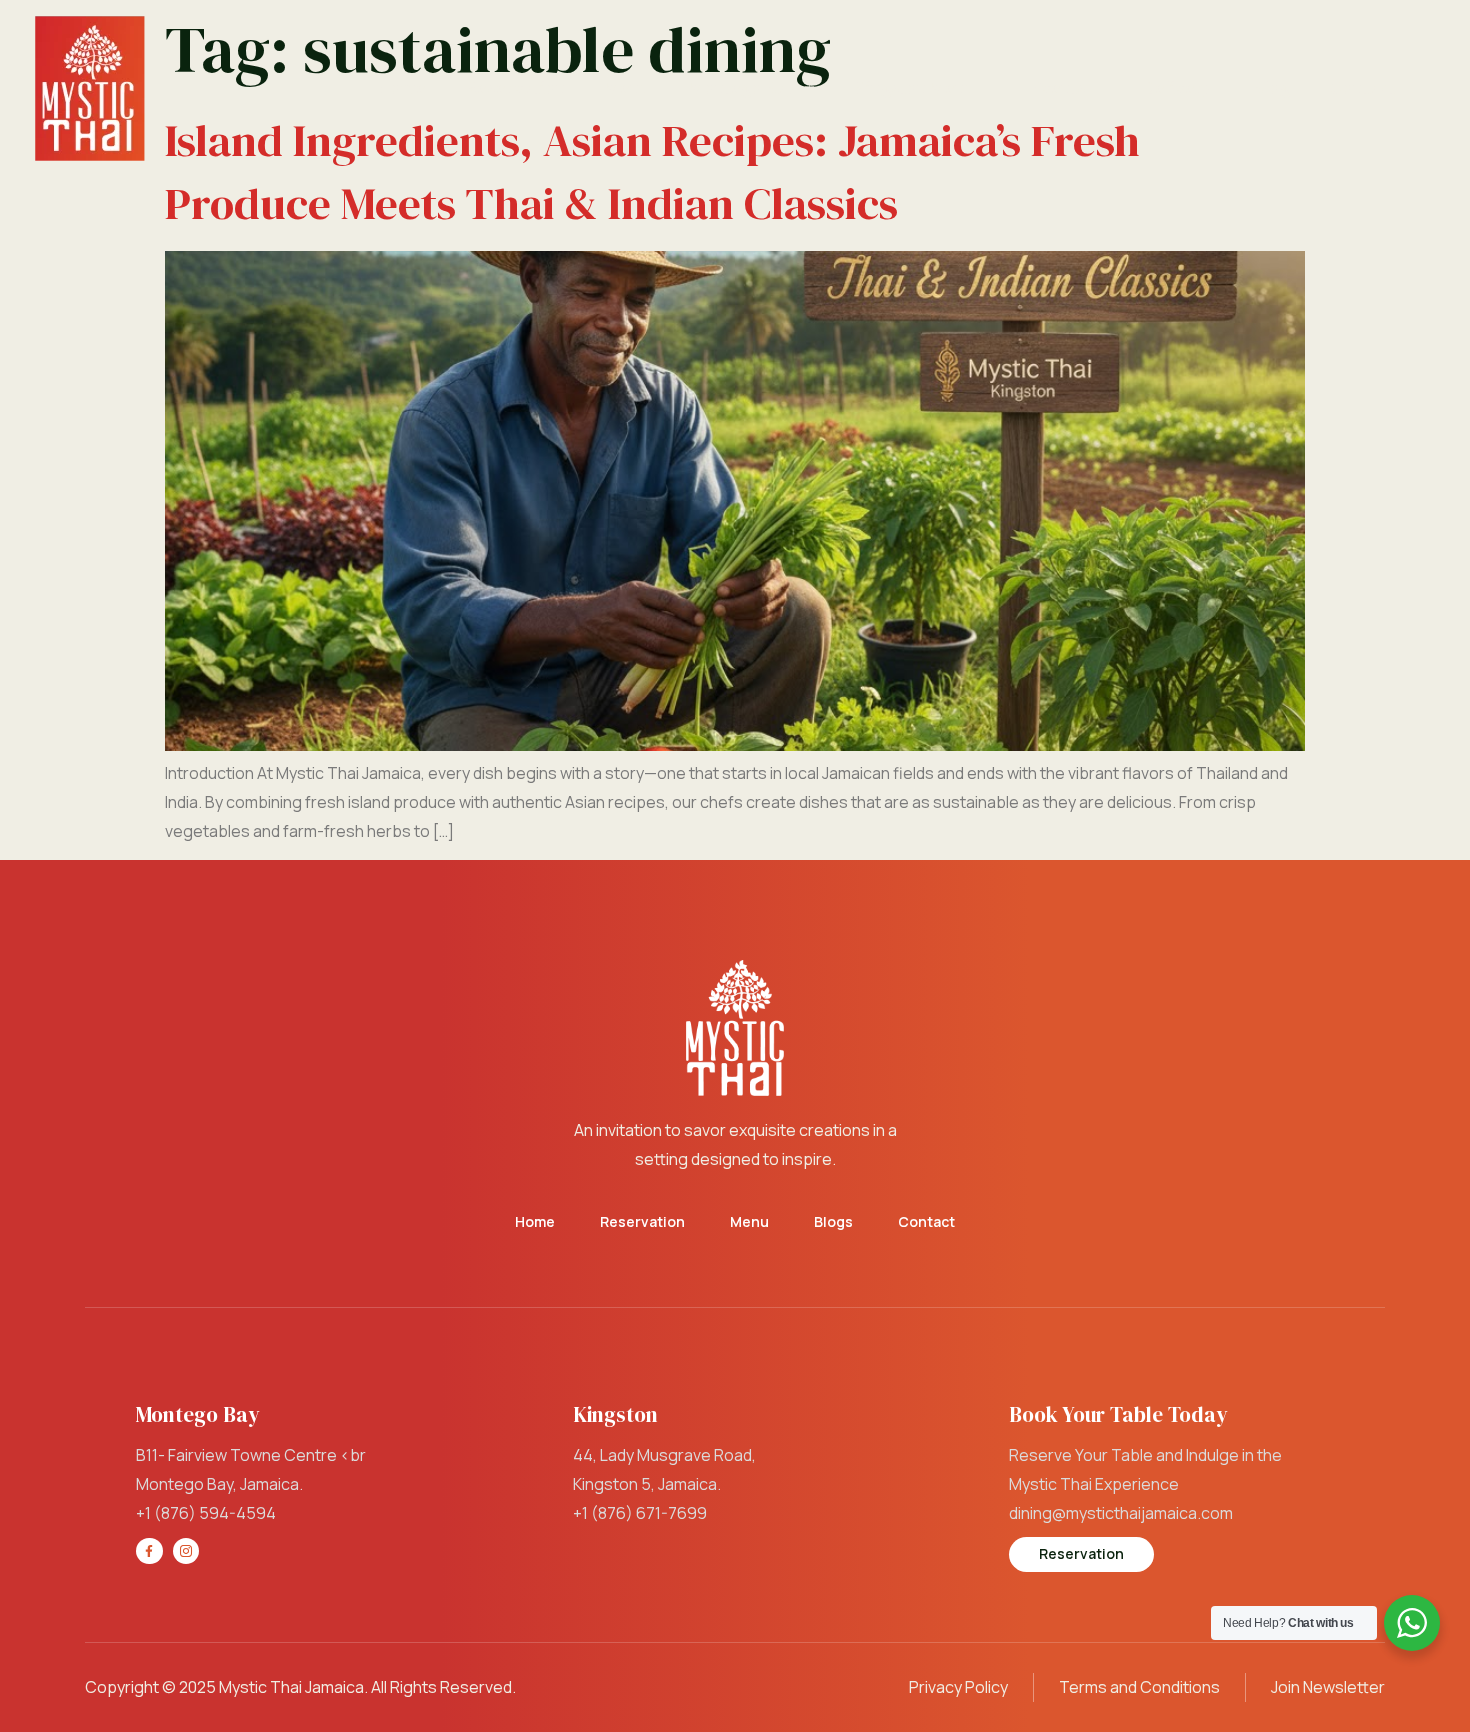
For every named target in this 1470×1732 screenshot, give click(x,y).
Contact (1362, 87)
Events (1059, 87)
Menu (628, 87)
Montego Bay (743, 87)
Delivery (1178, 87)
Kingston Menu (914, 87)
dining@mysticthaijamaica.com (1121, 1513)
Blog (1271, 87)
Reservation (516, 87)
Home (402, 87)
